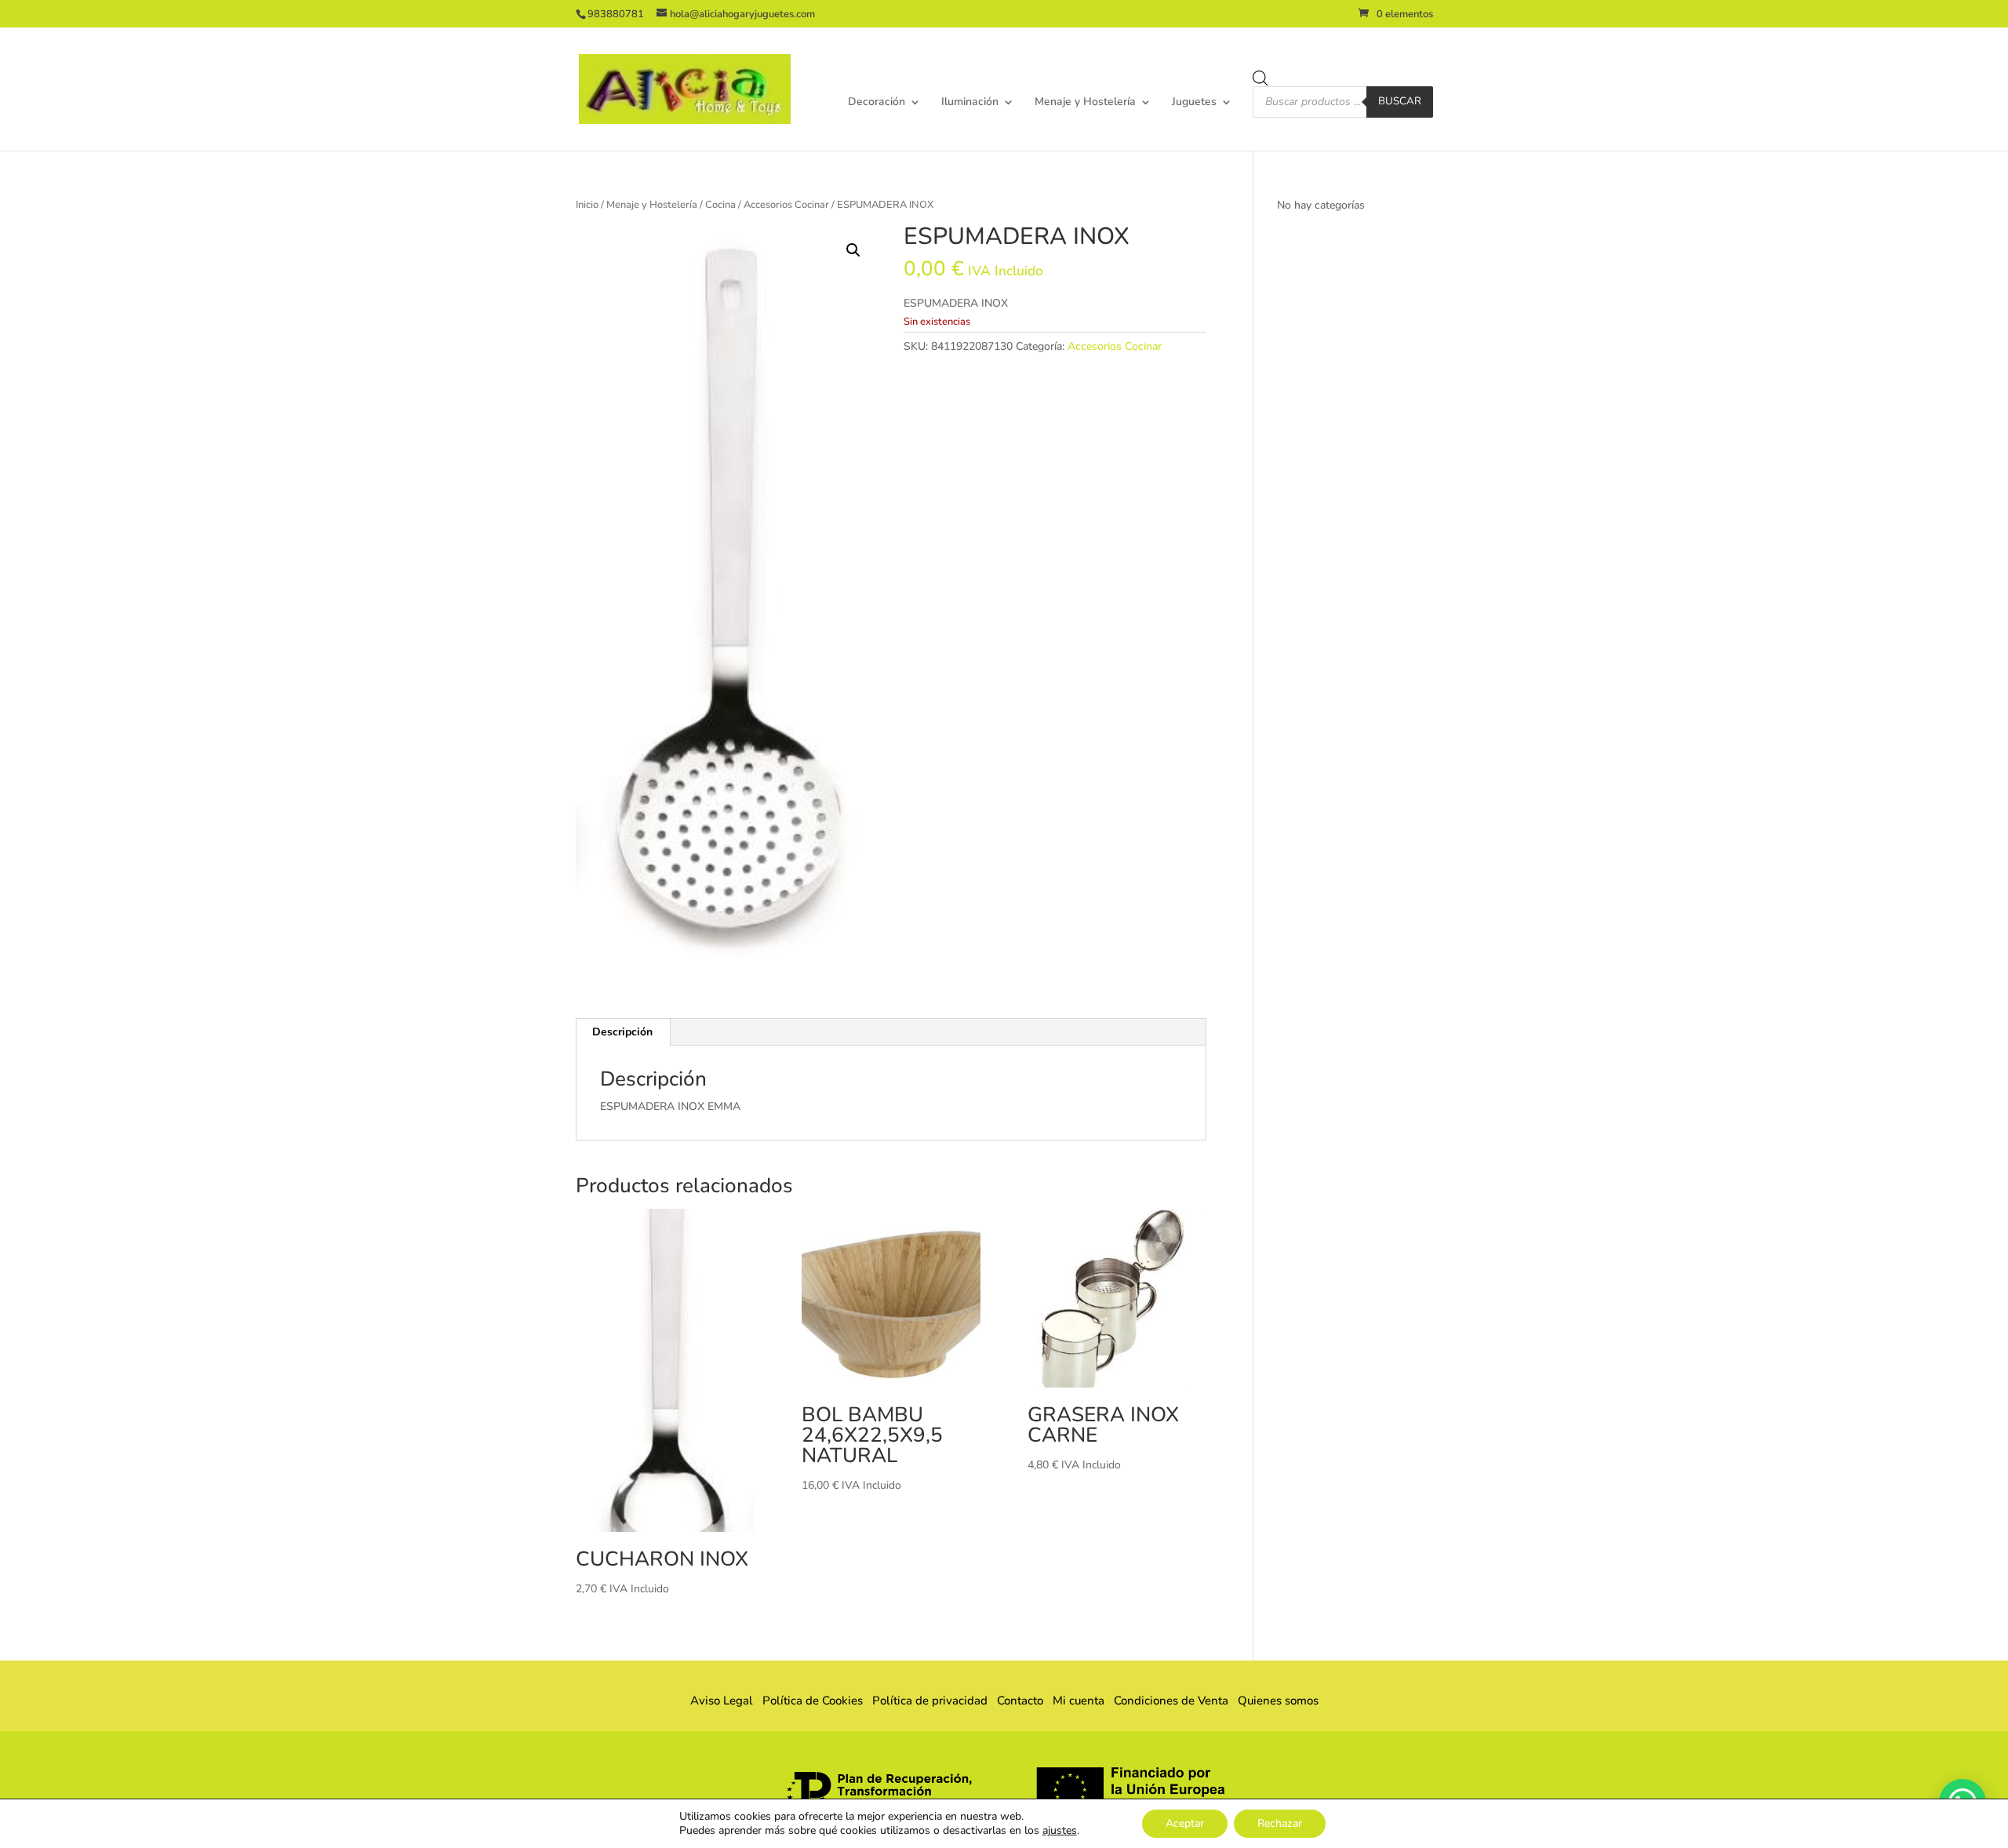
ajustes (1060, 1831)
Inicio (587, 205)
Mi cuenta (1079, 1701)
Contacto (1020, 1701)
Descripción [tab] (622, 1032)
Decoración (877, 103)
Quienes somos (1273, 1701)
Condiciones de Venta (1171, 1701)
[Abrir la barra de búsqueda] (1260, 78)
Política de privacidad (930, 1701)
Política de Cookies (813, 1701)
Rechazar (1280, 1823)
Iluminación (970, 103)
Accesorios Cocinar (786, 205)
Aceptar (1185, 1823)
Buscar (1400, 101)
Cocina (720, 205)
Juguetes (1194, 103)
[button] (853, 250)
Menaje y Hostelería (1085, 103)
